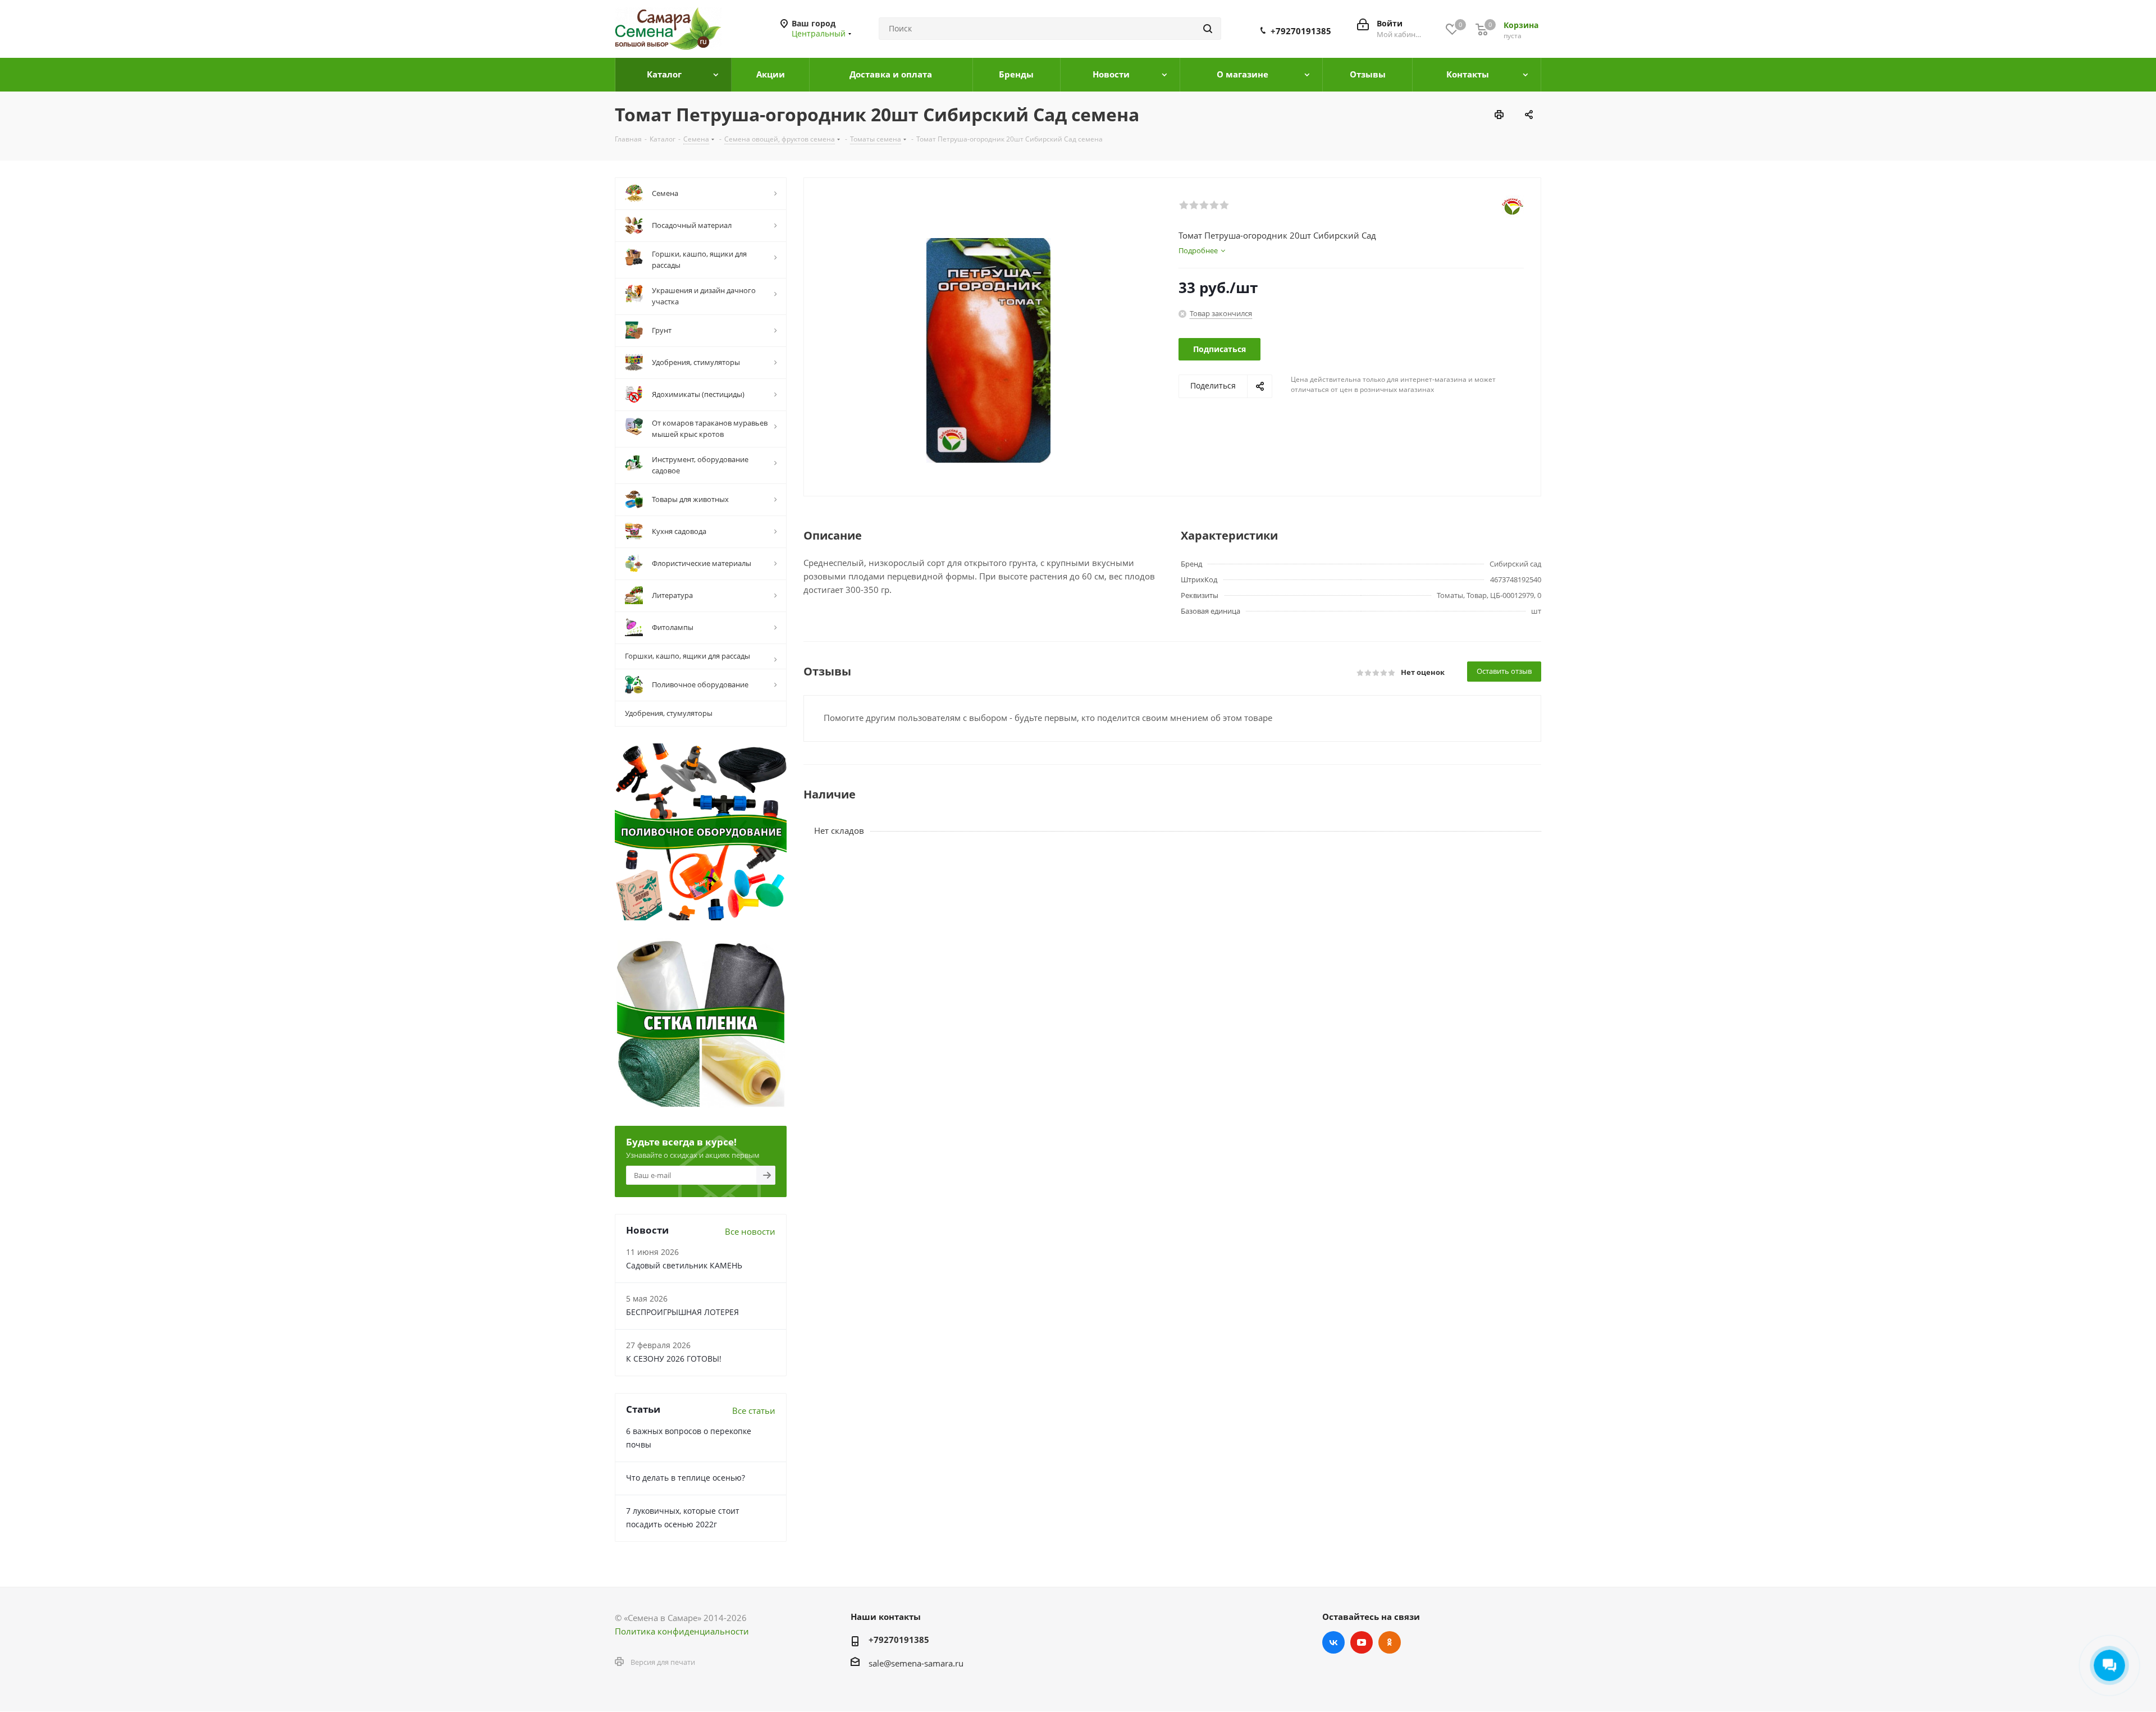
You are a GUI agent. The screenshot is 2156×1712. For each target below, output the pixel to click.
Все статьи (754, 1410)
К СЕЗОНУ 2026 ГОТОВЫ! (674, 1359)
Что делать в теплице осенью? (686, 1478)
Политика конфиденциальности (682, 1631)
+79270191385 (1301, 31)
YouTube (1362, 1642)
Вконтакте (1333, 1642)
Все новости (750, 1231)
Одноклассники (1390, 1642)
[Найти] (1208, 29)
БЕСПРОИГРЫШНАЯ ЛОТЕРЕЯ (682, 1312)
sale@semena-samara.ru (916, 1663)
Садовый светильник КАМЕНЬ (684, 1265)
